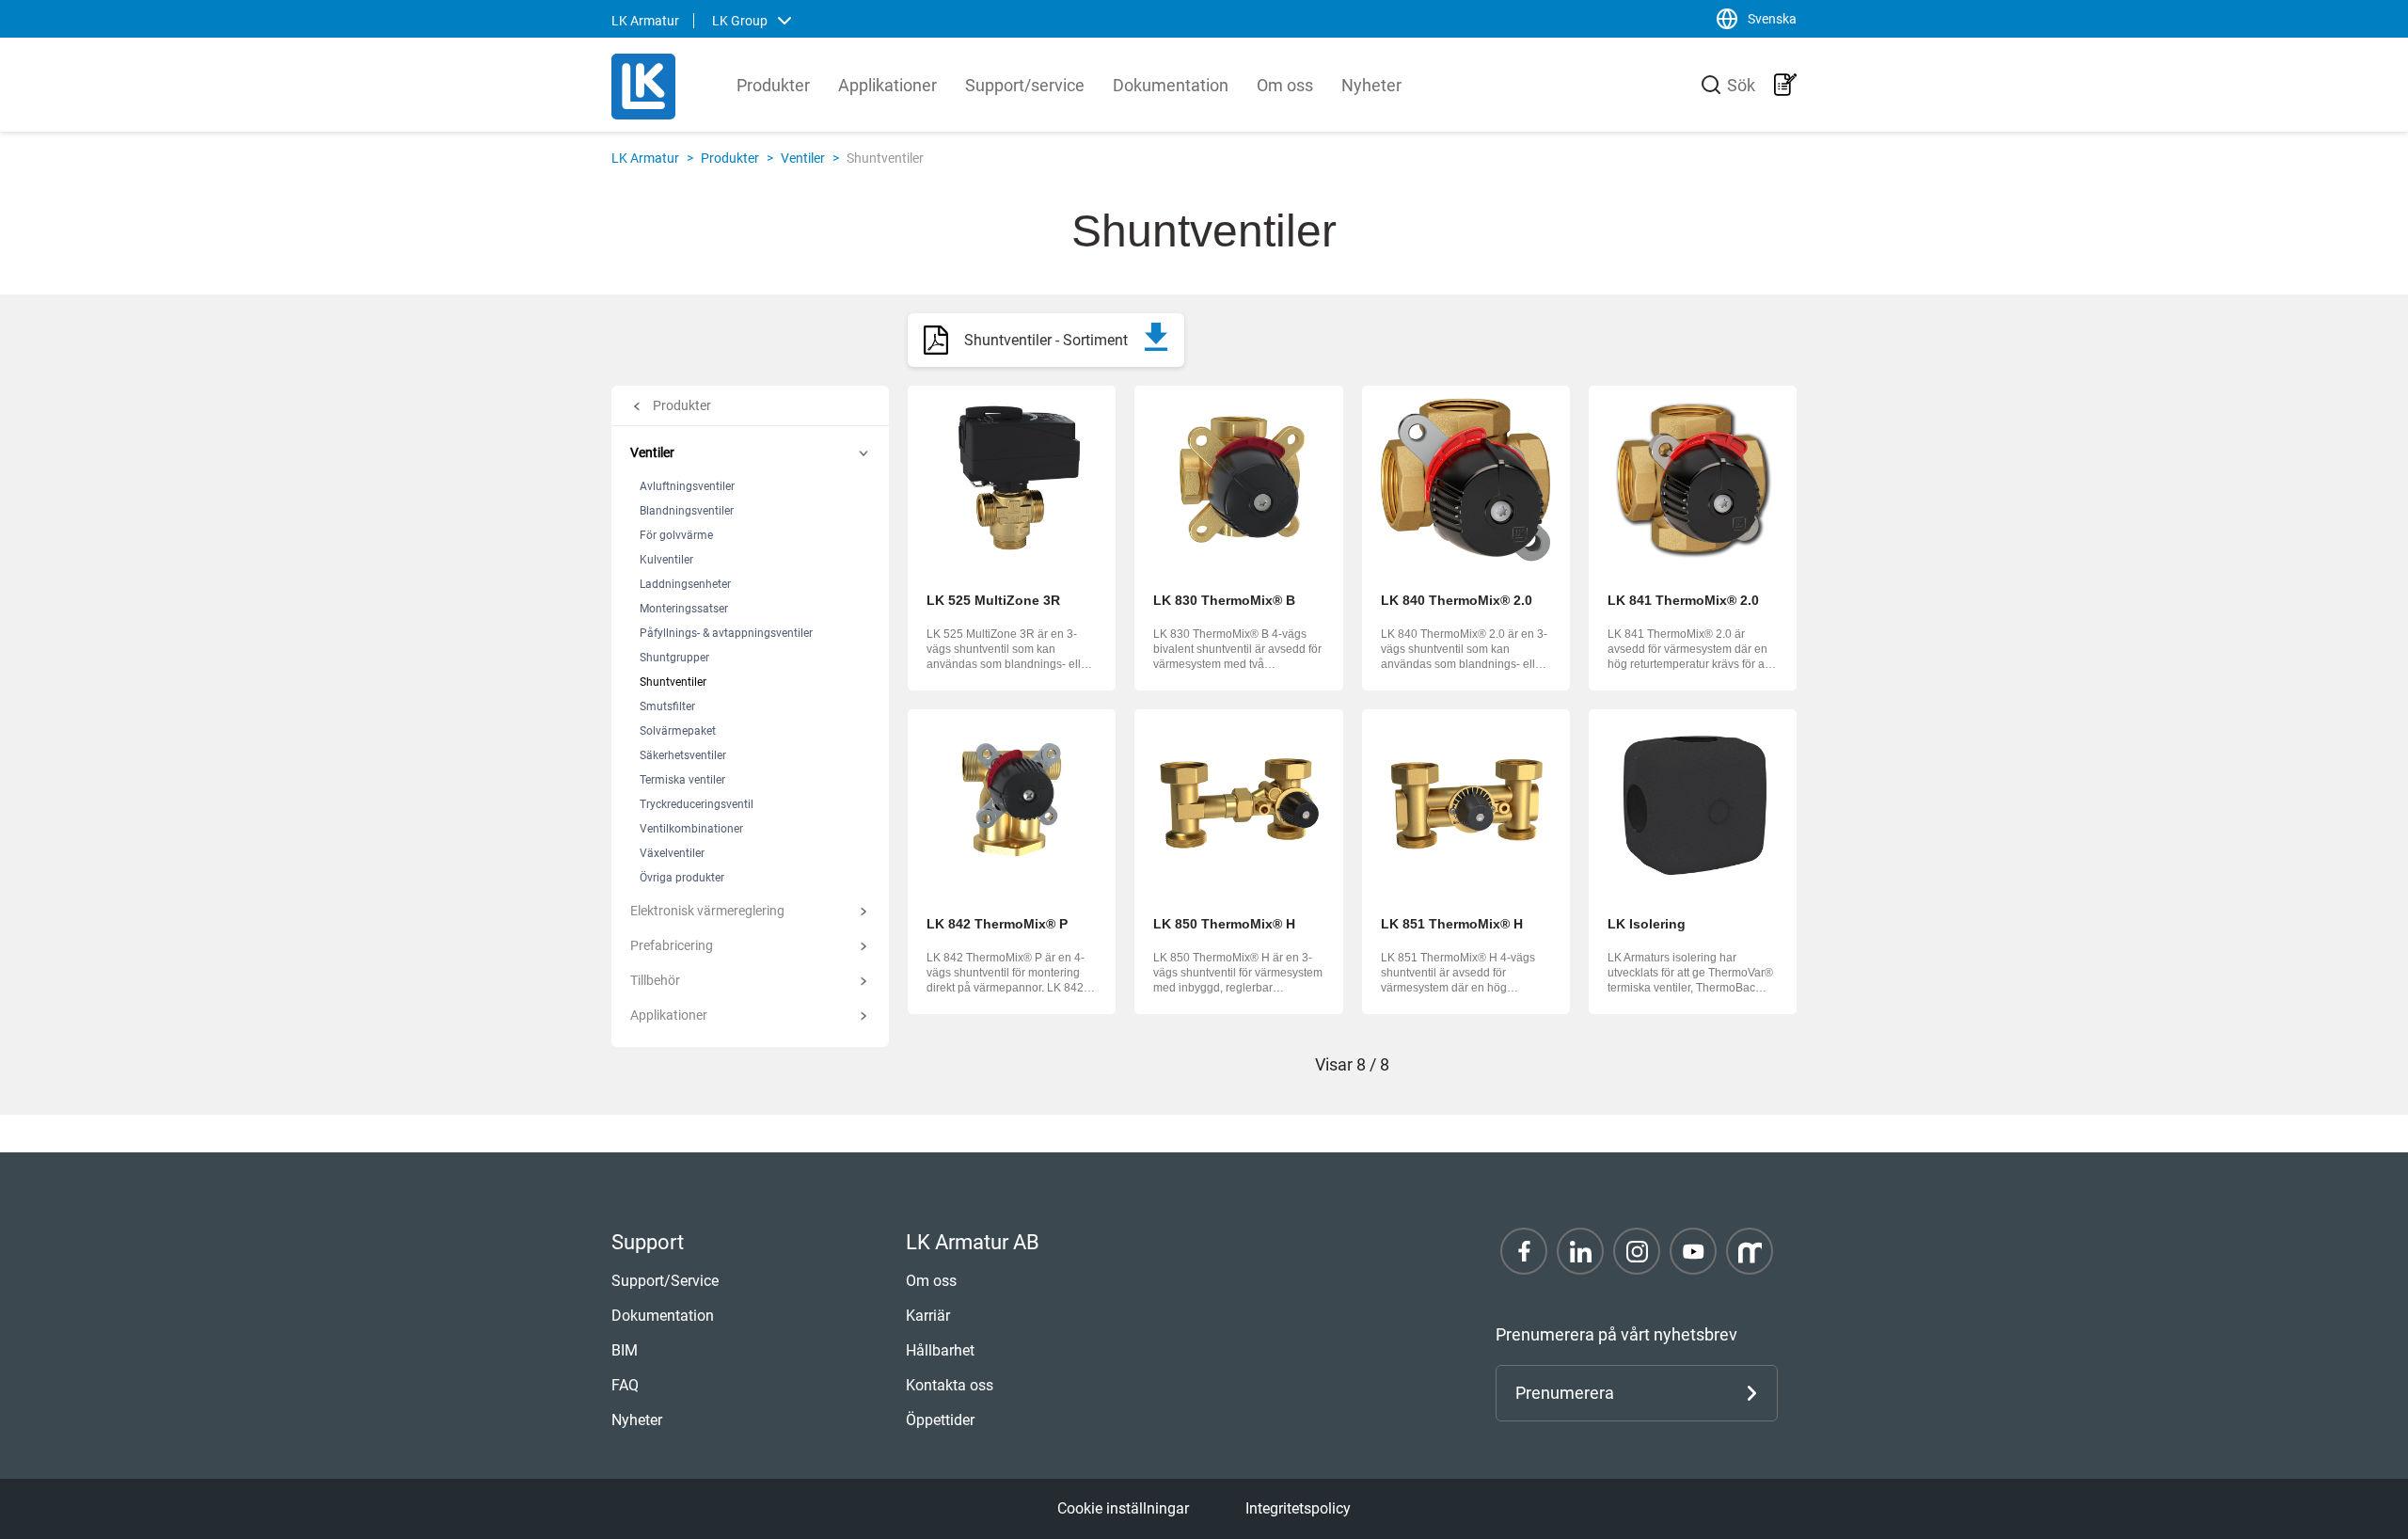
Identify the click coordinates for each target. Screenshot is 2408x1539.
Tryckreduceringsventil (697, 804)
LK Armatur (645, 158)
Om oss (1285, 85)
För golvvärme (676, 535)
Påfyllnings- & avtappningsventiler (726, 633)
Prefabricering (672, 945)
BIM (625, 1350)
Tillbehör (655, 980)
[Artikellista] (1785, 85)
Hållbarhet (940, 1350)
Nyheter (1371, 85)
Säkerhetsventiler (683, 755)
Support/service (1025, 85)
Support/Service (665, 1281)
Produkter (773, 85)
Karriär (928, 1316)
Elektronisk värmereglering (707, 911)
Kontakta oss (950, 1385)
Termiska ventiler (682, 780)
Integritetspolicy (1298, 1508)
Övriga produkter (682, 878)
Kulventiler (666, 560)
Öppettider (940, 1420)
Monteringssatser (684, 609)
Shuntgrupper (674, 658)
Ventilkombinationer (691, 829)
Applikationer (887, 85)
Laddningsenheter (685, 584)
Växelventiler (672, 853)
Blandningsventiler (687, 511)
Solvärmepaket (678, 731)
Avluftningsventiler (687, 486)
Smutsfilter (667, 706)
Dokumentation (1171, 85)
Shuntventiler (673, 682)
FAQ (625, 1385)
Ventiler (803, 158)
